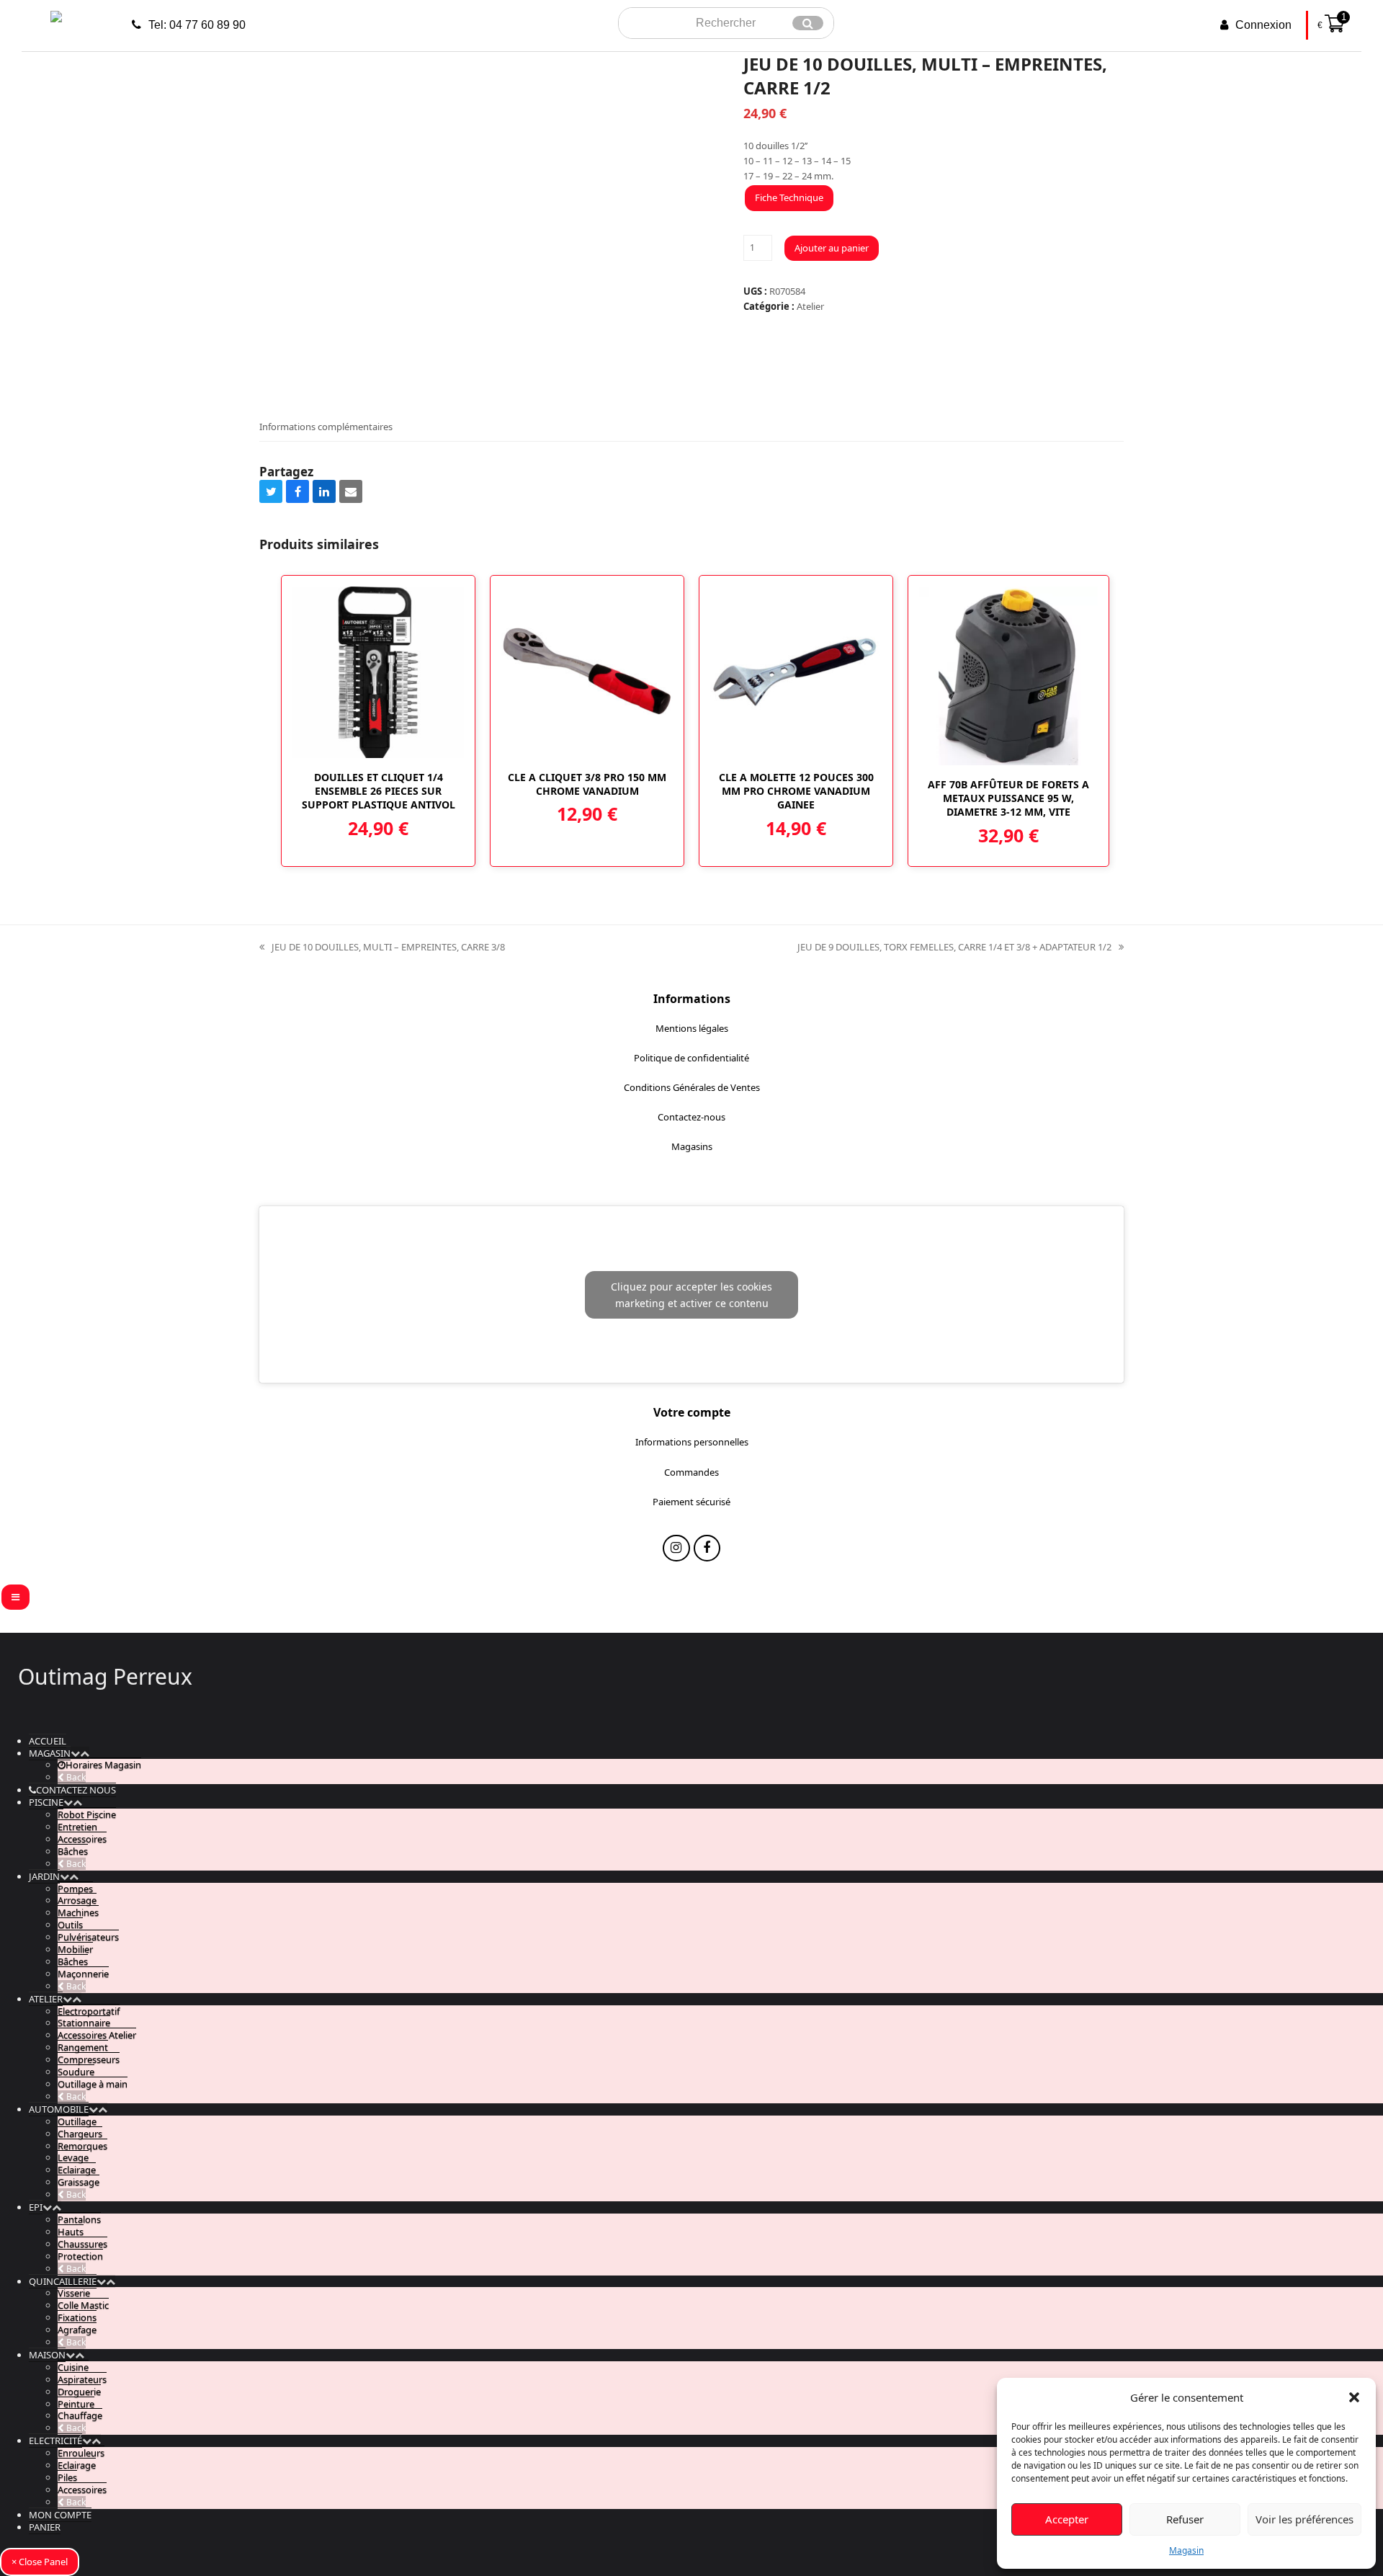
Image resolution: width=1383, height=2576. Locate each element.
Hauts (71, 2232)
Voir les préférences (1304, 2519)
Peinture (76, 2404)
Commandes (691, 1472)
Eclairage (77, 2170)
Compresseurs (89, 2059)
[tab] (326, 427)
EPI (36, 2207)
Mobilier (75, 1949)
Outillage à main (93, 2084)
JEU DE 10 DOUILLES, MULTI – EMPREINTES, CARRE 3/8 (382, 948)
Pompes (75, 1889)
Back (75, 1777)
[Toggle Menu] (15, 1597)
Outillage (77, 2121)
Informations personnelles (692, 1442)
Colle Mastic (83, 2305)
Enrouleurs (81, 2453)
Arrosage (77, 1900)
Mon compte (60, 2515)
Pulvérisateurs (88, 1937)
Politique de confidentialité (691, 1058)
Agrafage (77, 2330)
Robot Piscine (87, 1814)
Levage (73, 2157)
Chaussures (82, 2244)
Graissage (79, 2182)
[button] (1354, 2397)
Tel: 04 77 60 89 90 (197, 25)
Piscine (46, 1802)
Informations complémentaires (326, 427)
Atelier (810, 306)
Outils (70, 1925)
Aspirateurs (82, 2379)
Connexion (1263, 25)
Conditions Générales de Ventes (692, 1087)
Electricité (55, 2441)
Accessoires (82, 1839)
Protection (80, 2256)
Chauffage (80, 2415)
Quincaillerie (63, 2281)
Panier (45, 2527)
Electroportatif (89, 2011)
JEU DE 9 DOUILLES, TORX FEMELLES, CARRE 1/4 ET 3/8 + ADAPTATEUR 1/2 (954, 948)
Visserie (74, 2293)
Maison (47, 2355)
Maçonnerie (83, 1974)
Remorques (82, 2146)
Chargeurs (80, 2134)
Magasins (692, 1146)
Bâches (73, 1851)
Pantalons (79, 2219)
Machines (78, 1912)
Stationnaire (84, 2023)
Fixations (77, 2317)
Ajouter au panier (832, 248)
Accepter (1067, 2519)
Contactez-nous (691, 1117)
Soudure (76, 2072)
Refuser (1185, 2519)
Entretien (77, 1827)
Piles (67, 2477)
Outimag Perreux (105, 1676)
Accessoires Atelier (97, 2035)
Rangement (83, 2047)
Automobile (59, 2109)
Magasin (1186, 2550)
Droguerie (79, 2392)
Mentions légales (692, 1028)
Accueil (48, 1741)
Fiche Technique (789, 197)
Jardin (44, 1876)
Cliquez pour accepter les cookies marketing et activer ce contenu (691, 1295)
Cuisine (73, 2367)
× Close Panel (40, 2562)
